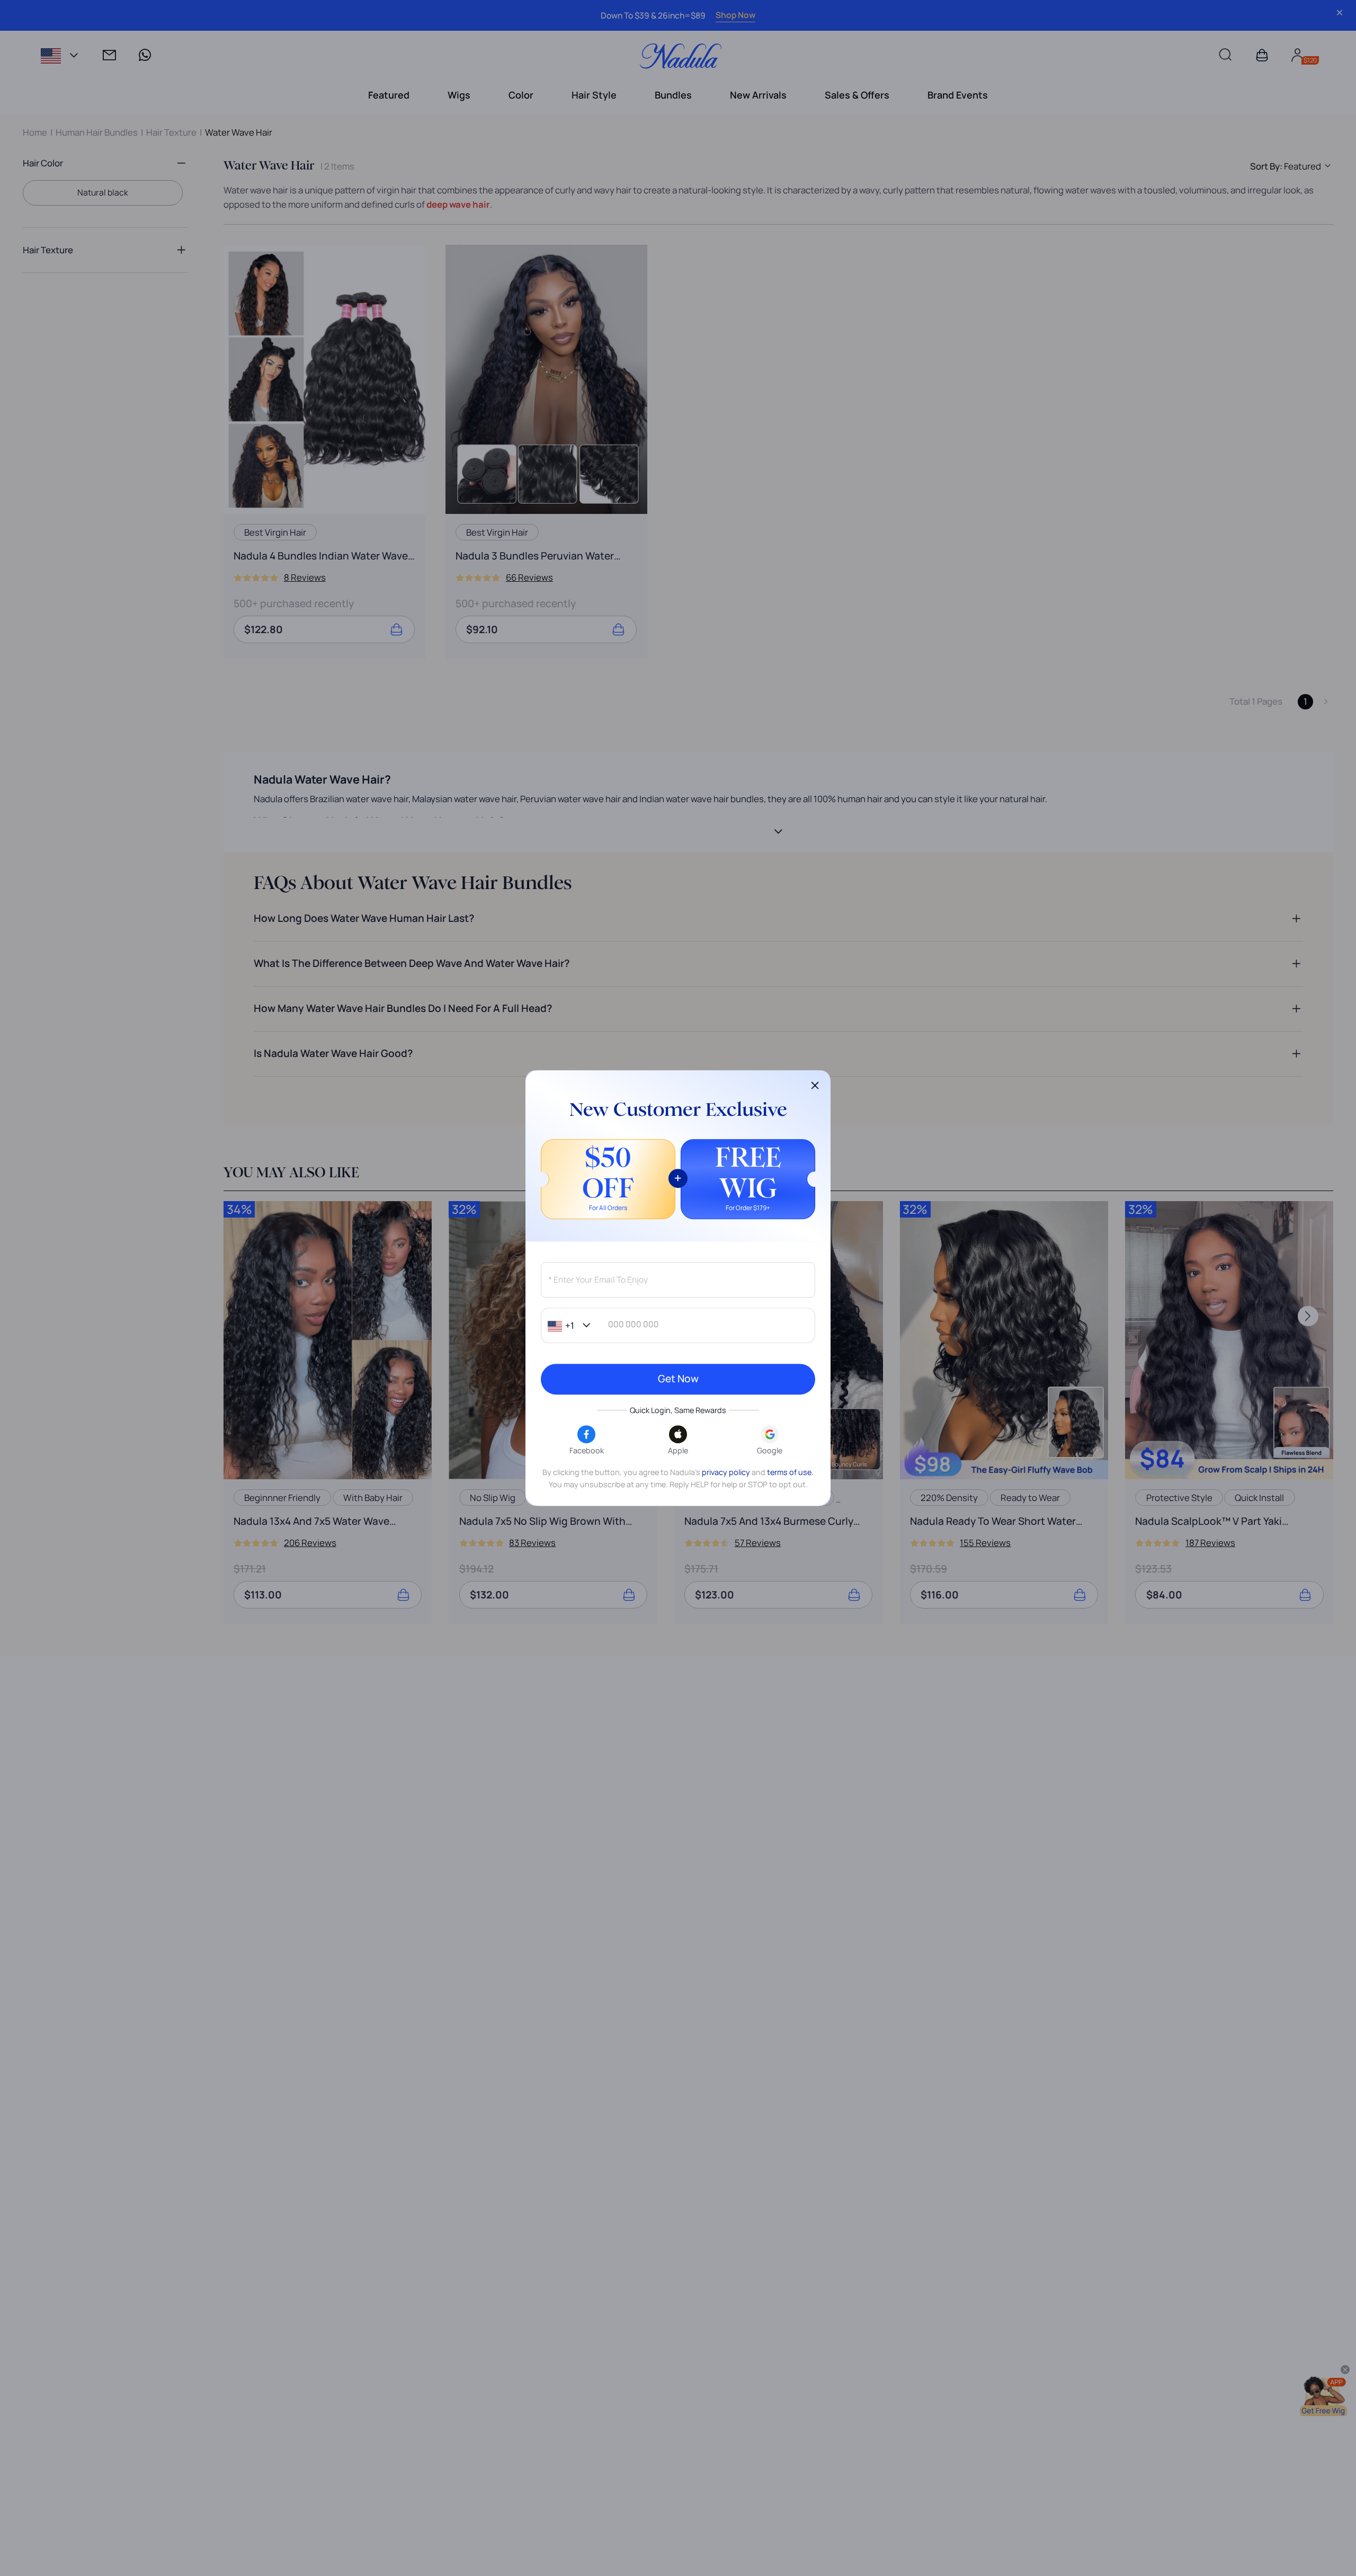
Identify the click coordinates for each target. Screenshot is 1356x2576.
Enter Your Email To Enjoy (597, 1280)
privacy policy (726, 1472)
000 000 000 (634, 1325)
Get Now (678, 1379)
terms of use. (790, 1472)
